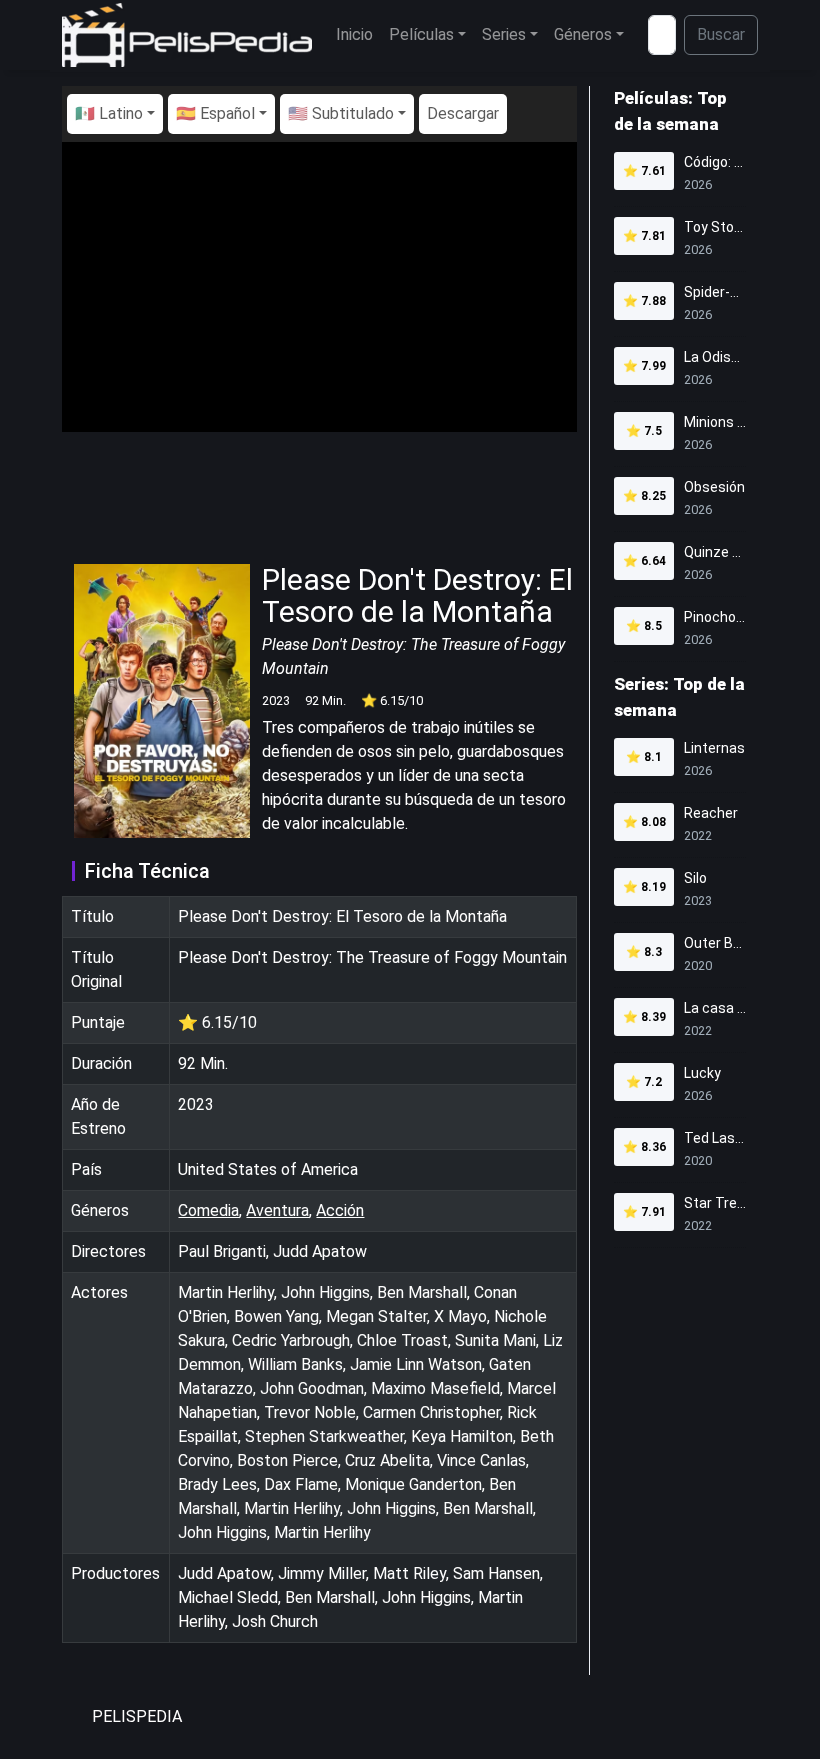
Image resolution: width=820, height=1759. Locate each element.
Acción (340, 1210)
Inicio (354, 34)
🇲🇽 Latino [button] (109, 113)
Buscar (721, 34)
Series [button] (504, 34)
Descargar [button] (463, 113)
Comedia (208, 1210)
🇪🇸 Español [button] (215, 113)
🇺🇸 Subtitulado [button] (341, 113)
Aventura (277, 1210)
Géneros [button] (583, 34)
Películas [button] (421, 34)
